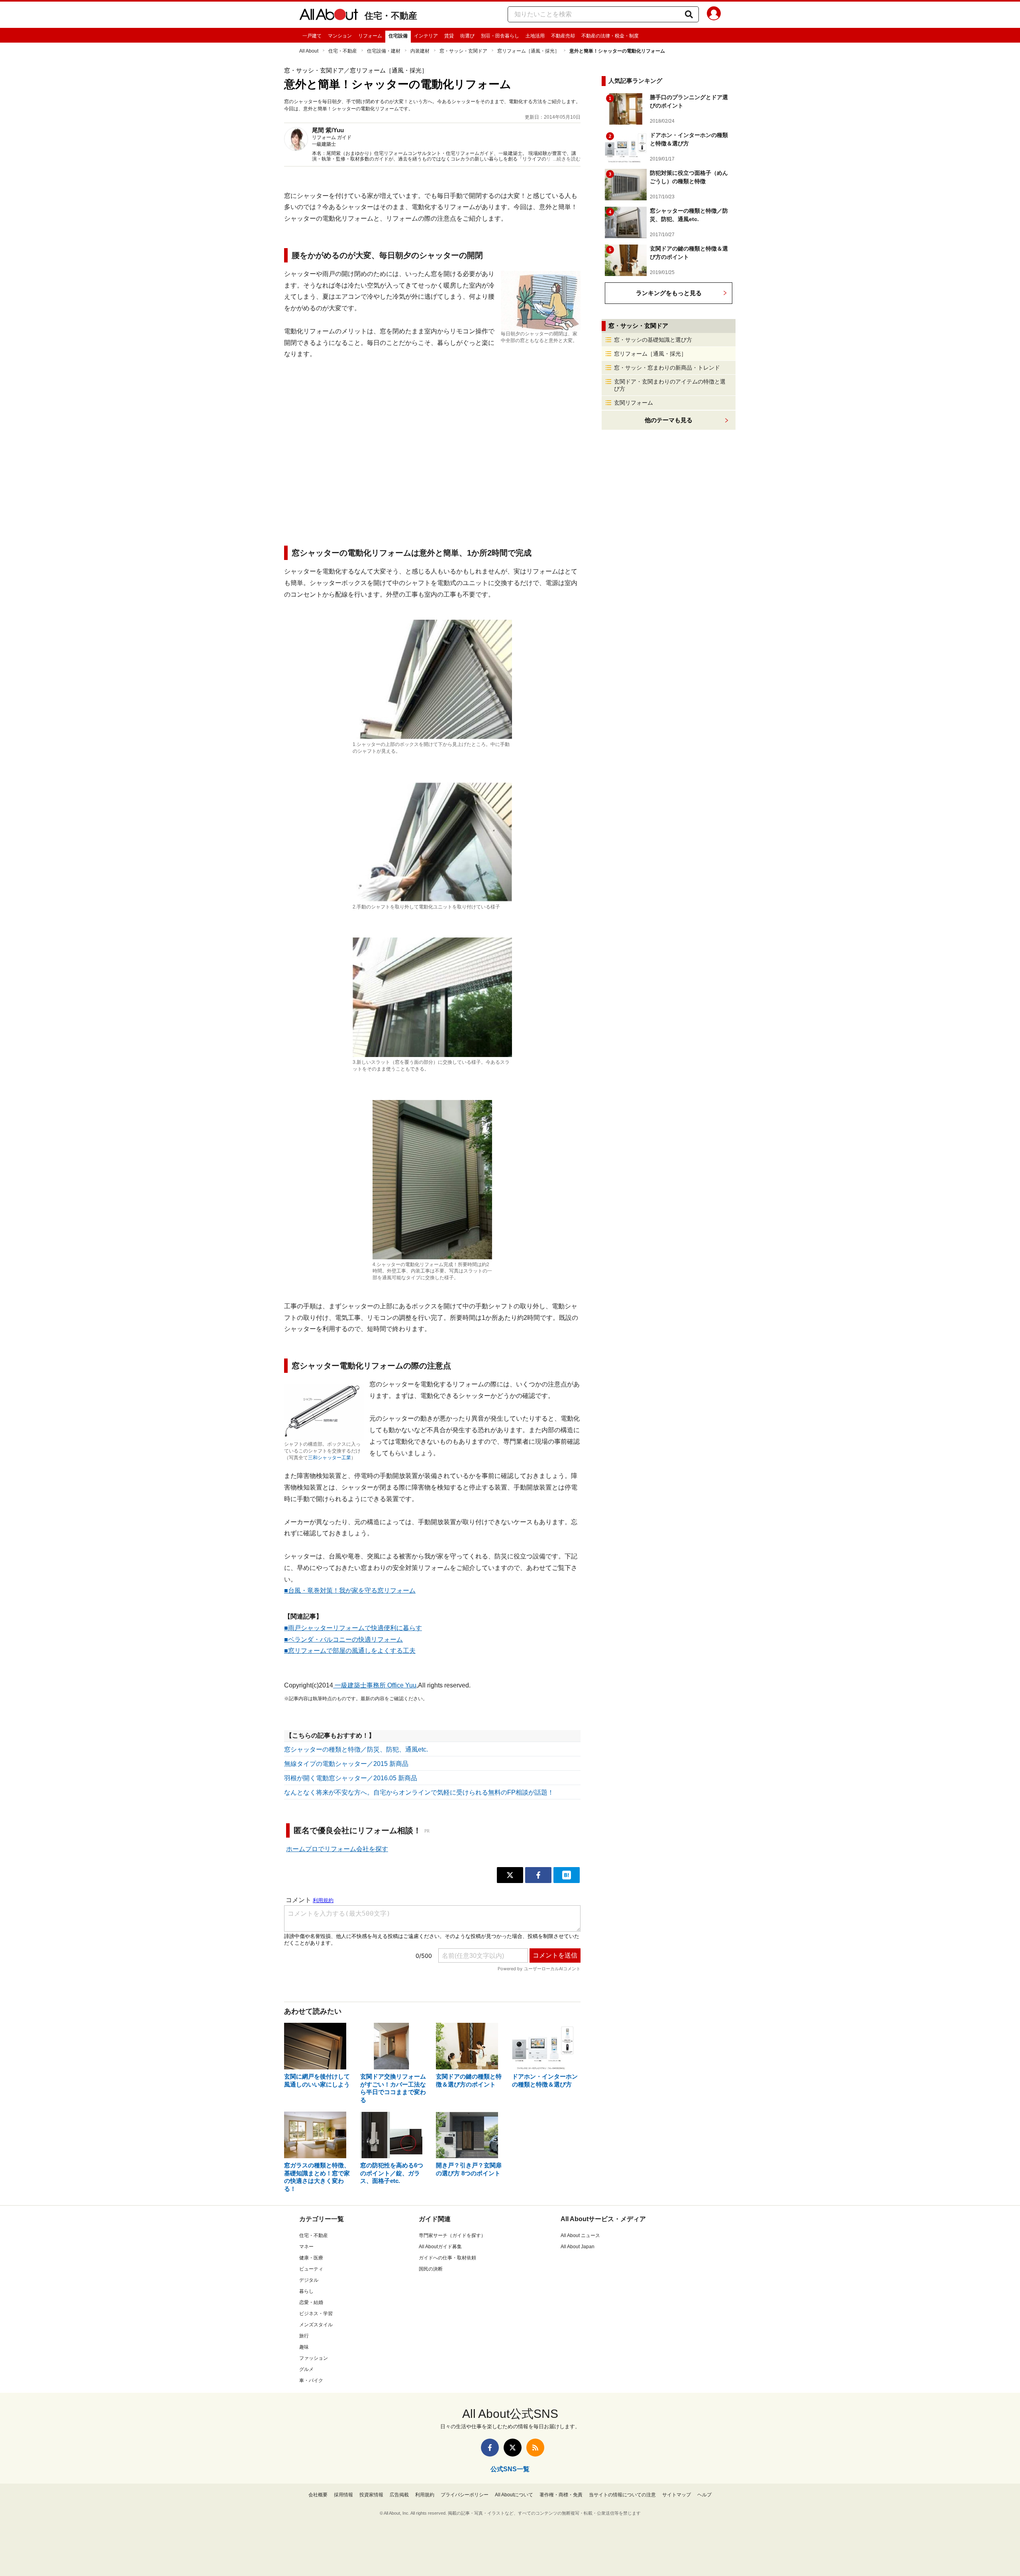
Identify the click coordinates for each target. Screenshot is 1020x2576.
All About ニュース (580, 2235)
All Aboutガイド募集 (440, 2247)
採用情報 (343, 2495)
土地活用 (535, 36)
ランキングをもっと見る (669, 293)
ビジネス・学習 (316, 2314)
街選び (467, 36)
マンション (340, 36)
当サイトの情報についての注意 (622, 2495)
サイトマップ (677, 2495)
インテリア (426, 36)
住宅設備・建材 (384, 51)
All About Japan (578, 2247)
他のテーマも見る (669, 420)
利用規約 (425, 2495)
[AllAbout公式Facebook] (490, 2448)
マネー (306, 2247)
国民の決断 (431, 2269)
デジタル (309, 2280)
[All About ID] (714, 15)
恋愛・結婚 (311, 2302)
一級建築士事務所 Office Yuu (375, 1685)
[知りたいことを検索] (689, 14)
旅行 (304, 2336)
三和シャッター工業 (330, 1458)
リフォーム (370, 36)
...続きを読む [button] (567, 159)
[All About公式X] (513, 2448)
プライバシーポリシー (465, 2495)
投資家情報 (371, 2495)
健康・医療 (311, 2258)
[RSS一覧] (535, 2448)
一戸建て (312, 36)
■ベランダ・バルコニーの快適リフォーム (343, 1639)
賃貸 (449, 36)
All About (309, 51)
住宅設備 (398, 36)
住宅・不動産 (391, 16)
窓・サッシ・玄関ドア (463, 51)
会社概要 (318, 2495)
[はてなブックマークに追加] (567, 1875)
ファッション (314, 2358)
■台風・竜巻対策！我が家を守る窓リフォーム (350, 1590)
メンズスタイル (316, 2325)
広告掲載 (399, 2495)
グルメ (306, 2369)
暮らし (306, 2291)
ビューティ (311, 2269)
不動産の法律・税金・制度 (610, 36)
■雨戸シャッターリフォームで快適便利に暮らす (353, 1628)
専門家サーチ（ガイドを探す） (452, 2235)
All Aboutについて (514, 2495)
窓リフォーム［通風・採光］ (528, 51)
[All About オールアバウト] (329, 16)
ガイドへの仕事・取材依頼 (447, 2258)
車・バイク (311, 2380)
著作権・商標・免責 (561, 2495)
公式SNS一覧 (510, 2469)
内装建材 (420, 51)
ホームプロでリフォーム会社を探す (337, 1849)
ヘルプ (704, 2495)
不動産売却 (563, 36)
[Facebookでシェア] (538, 1875)
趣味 (304, 2347)
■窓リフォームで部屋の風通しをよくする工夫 (350, 1651)
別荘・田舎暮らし (500, 36)
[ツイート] (510, 1875)
